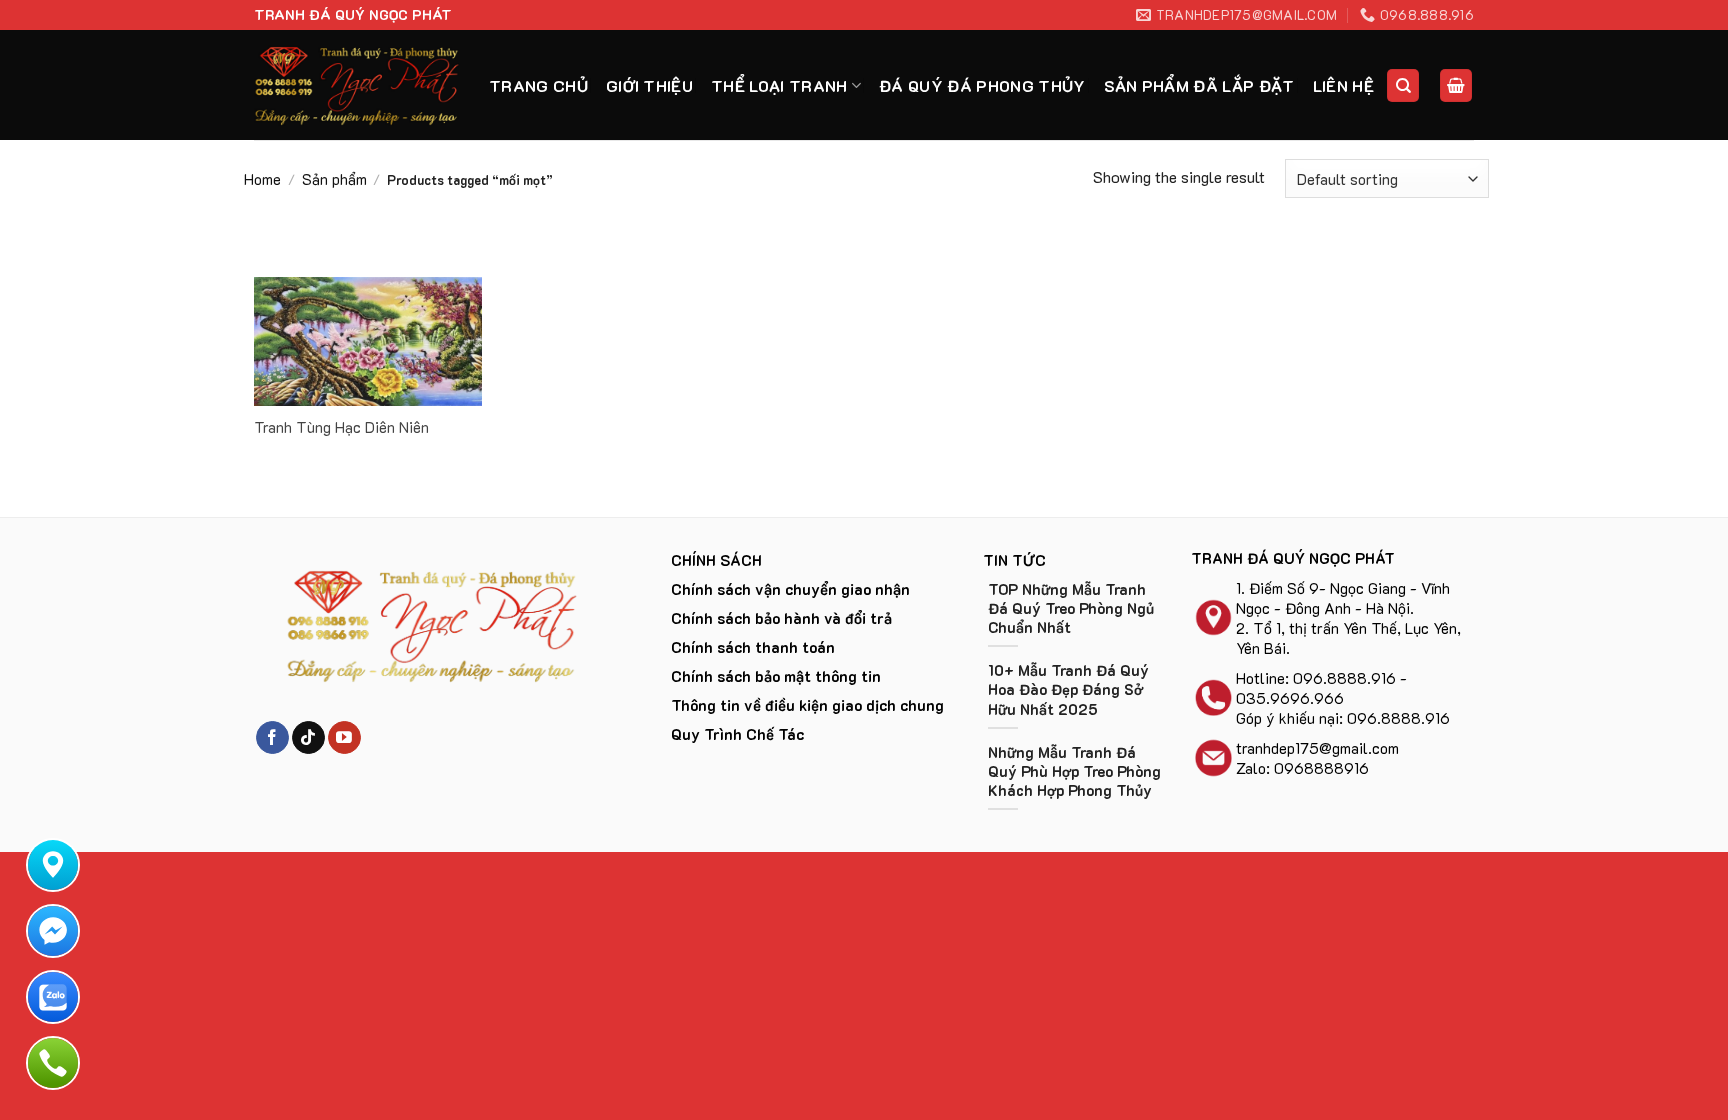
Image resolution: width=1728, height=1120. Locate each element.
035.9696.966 (1290, 698)
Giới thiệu (649, 85)
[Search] (1403, 85)
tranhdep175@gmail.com (1317, 748)
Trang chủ (538, 85)
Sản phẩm (334, 179)
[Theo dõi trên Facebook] (272, 738)
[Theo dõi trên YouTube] (344, 738)
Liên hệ (1343, 85)
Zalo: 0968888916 (1302, 768)
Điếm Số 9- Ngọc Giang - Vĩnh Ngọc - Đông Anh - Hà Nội (1343, 598)
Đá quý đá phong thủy (982, 85)
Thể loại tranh (779, 85)
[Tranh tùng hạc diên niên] (368, 341)
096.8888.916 (1344, 678)
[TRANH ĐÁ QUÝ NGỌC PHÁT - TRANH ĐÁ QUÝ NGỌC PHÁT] (356, 85)
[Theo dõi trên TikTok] (308, 738)
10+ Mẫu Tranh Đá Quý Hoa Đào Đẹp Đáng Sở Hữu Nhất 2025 (1068, 689)
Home (262, 179)
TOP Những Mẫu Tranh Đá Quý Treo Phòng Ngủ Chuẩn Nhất (1071, 608)
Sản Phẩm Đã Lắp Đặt (1199, 85)
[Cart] (1456, 85)
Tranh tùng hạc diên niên (341, 427)
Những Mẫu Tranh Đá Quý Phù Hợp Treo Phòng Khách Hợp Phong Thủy (1074, 771)
